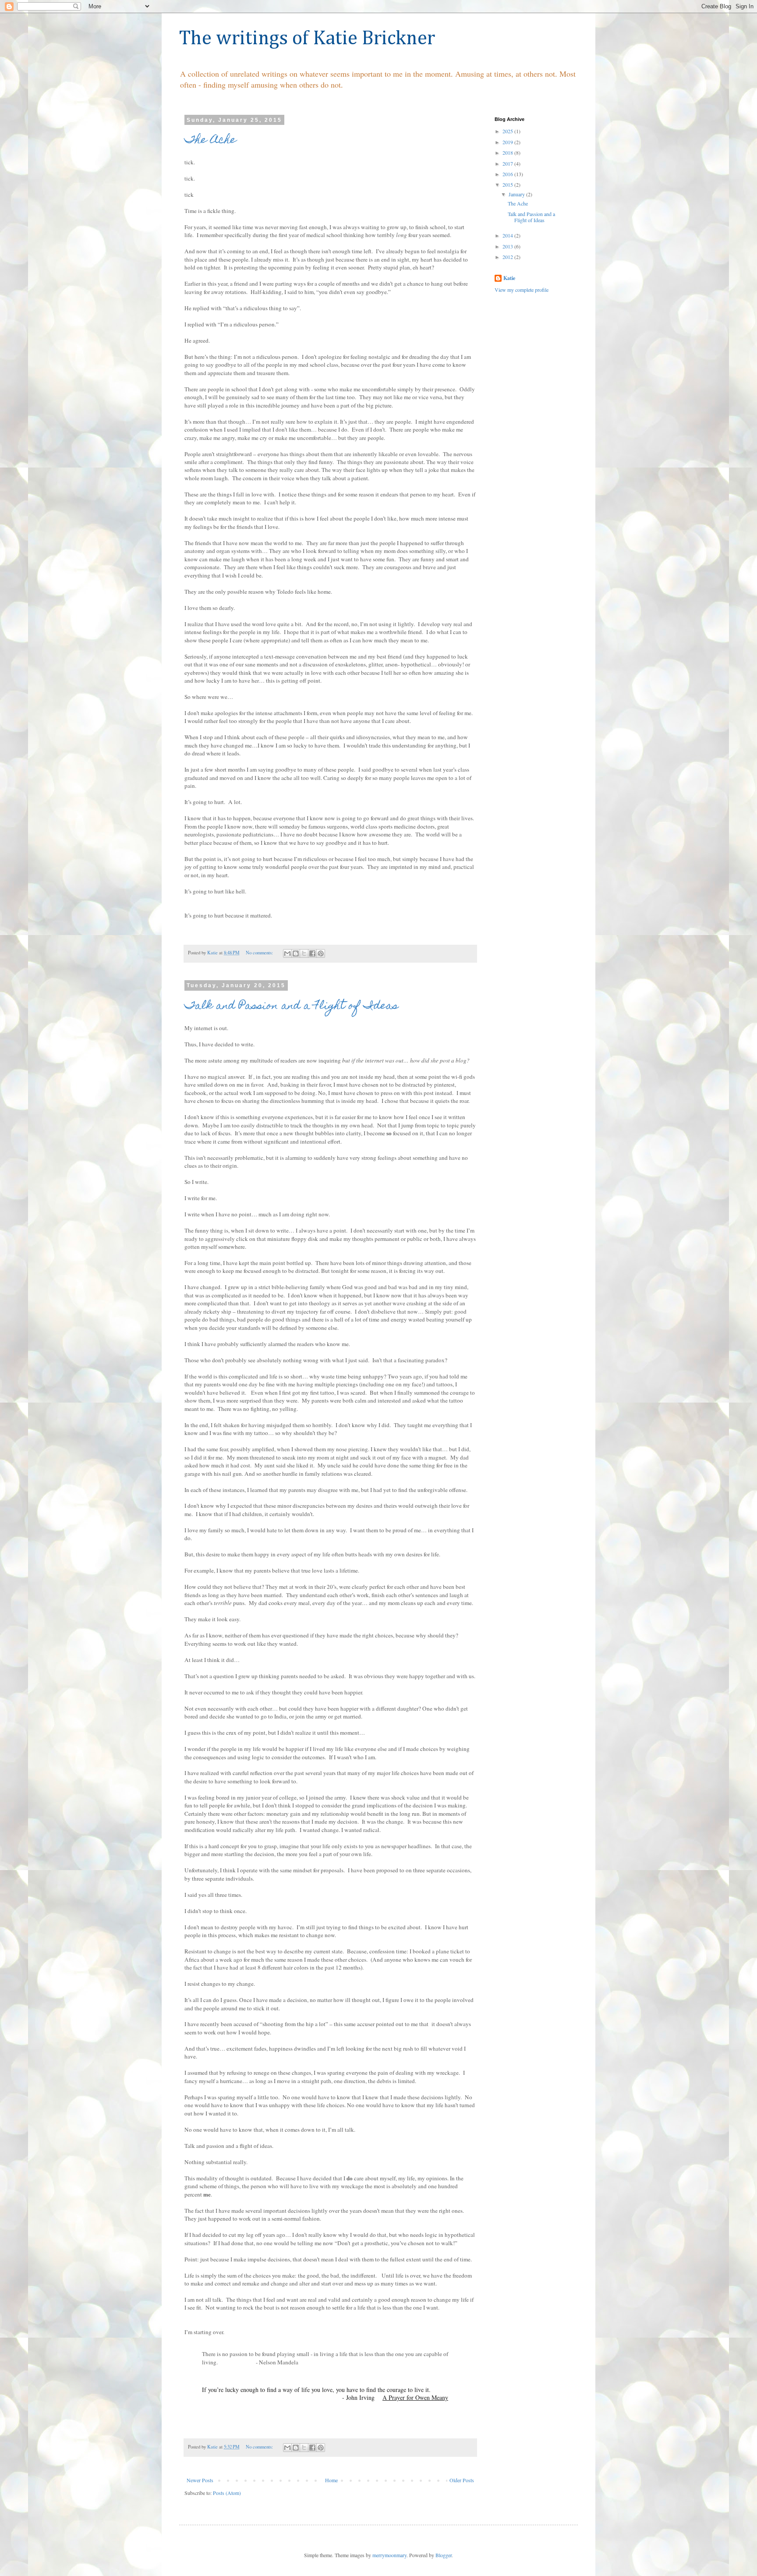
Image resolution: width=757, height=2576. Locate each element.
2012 (508, 257)
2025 (508, 131)
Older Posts (462, 2480)
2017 (508, 163)
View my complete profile (522, 290)
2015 (508, 184)
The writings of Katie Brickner (307, 39)
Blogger (444, 2555)
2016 (508, 174)
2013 (508, 246)
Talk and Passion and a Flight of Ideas (291, 1006)
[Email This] (287, 953)
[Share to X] (304, 953)
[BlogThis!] (296, 953)
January (517, 194)
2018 (508, 152)
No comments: (260, 953)
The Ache (210, 141)
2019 (508, 142)
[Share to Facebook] (312, 953)
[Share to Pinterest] (321, 953)
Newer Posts (200, 2480)
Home (331, 2480)
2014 (508, 235)
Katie (509, 278)
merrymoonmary (389, 2555)
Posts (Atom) (227, 2493)
